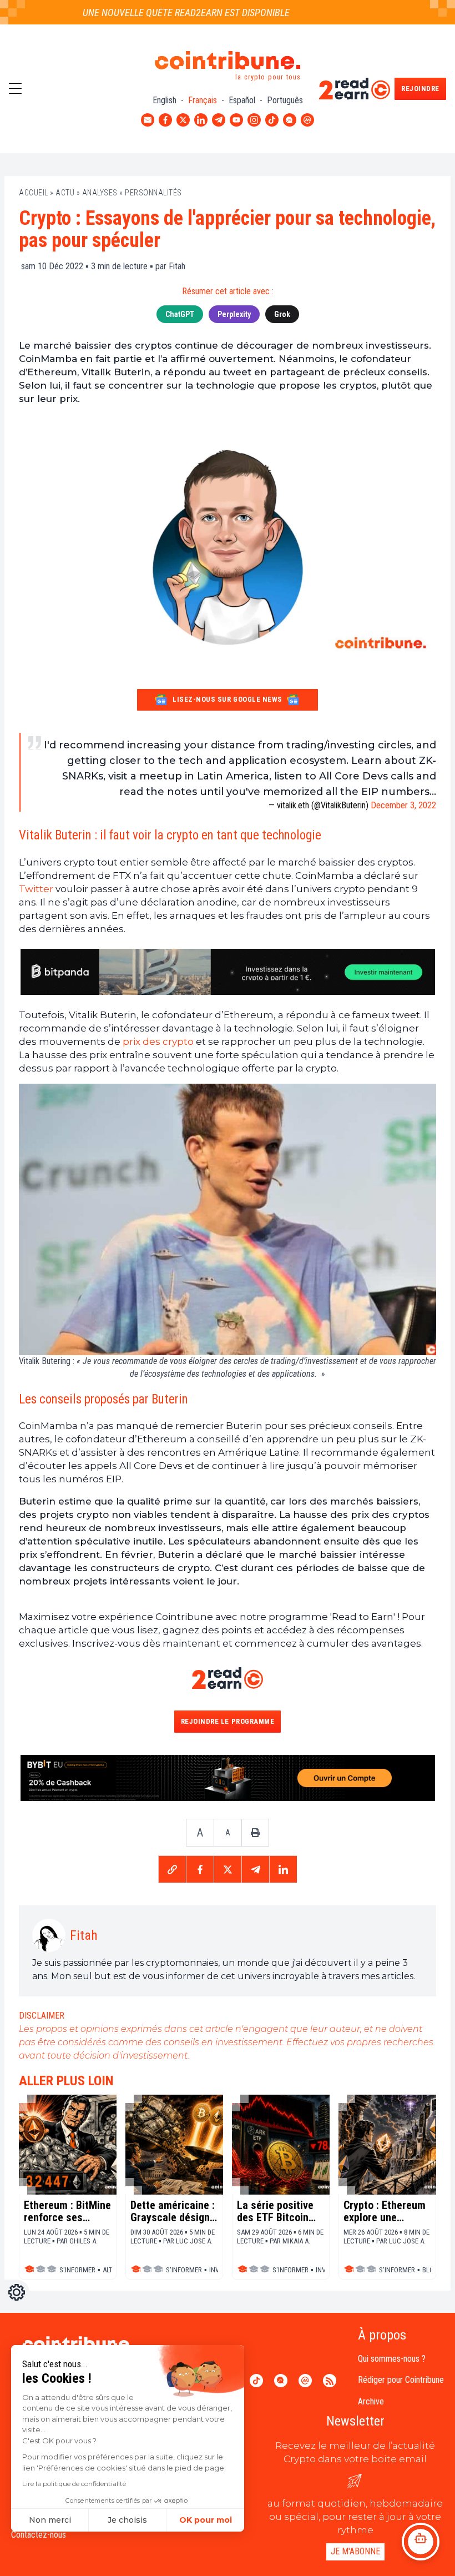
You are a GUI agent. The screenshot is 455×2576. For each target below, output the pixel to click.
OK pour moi (206, 2520)
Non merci (50, 2520)
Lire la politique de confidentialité (74, 2484)
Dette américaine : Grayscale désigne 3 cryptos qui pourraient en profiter (173, 2211)
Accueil (34, 193)
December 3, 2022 (403, 805)
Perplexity (234, 314)
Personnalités (153, 193)
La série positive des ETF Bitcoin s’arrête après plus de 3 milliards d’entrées (281, 2211)
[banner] (228, 972)
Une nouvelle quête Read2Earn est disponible (162, 12)
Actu (65, 193)
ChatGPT (180, 314)
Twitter (36, 889)
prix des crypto (158, 1042)
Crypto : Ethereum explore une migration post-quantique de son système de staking (385, 2211)
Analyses (100, 193)
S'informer (77, 2270)
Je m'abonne (355, 2551)
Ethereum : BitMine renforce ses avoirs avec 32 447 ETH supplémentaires (67, 2211)
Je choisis (127, 2520)
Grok (282, 314)
